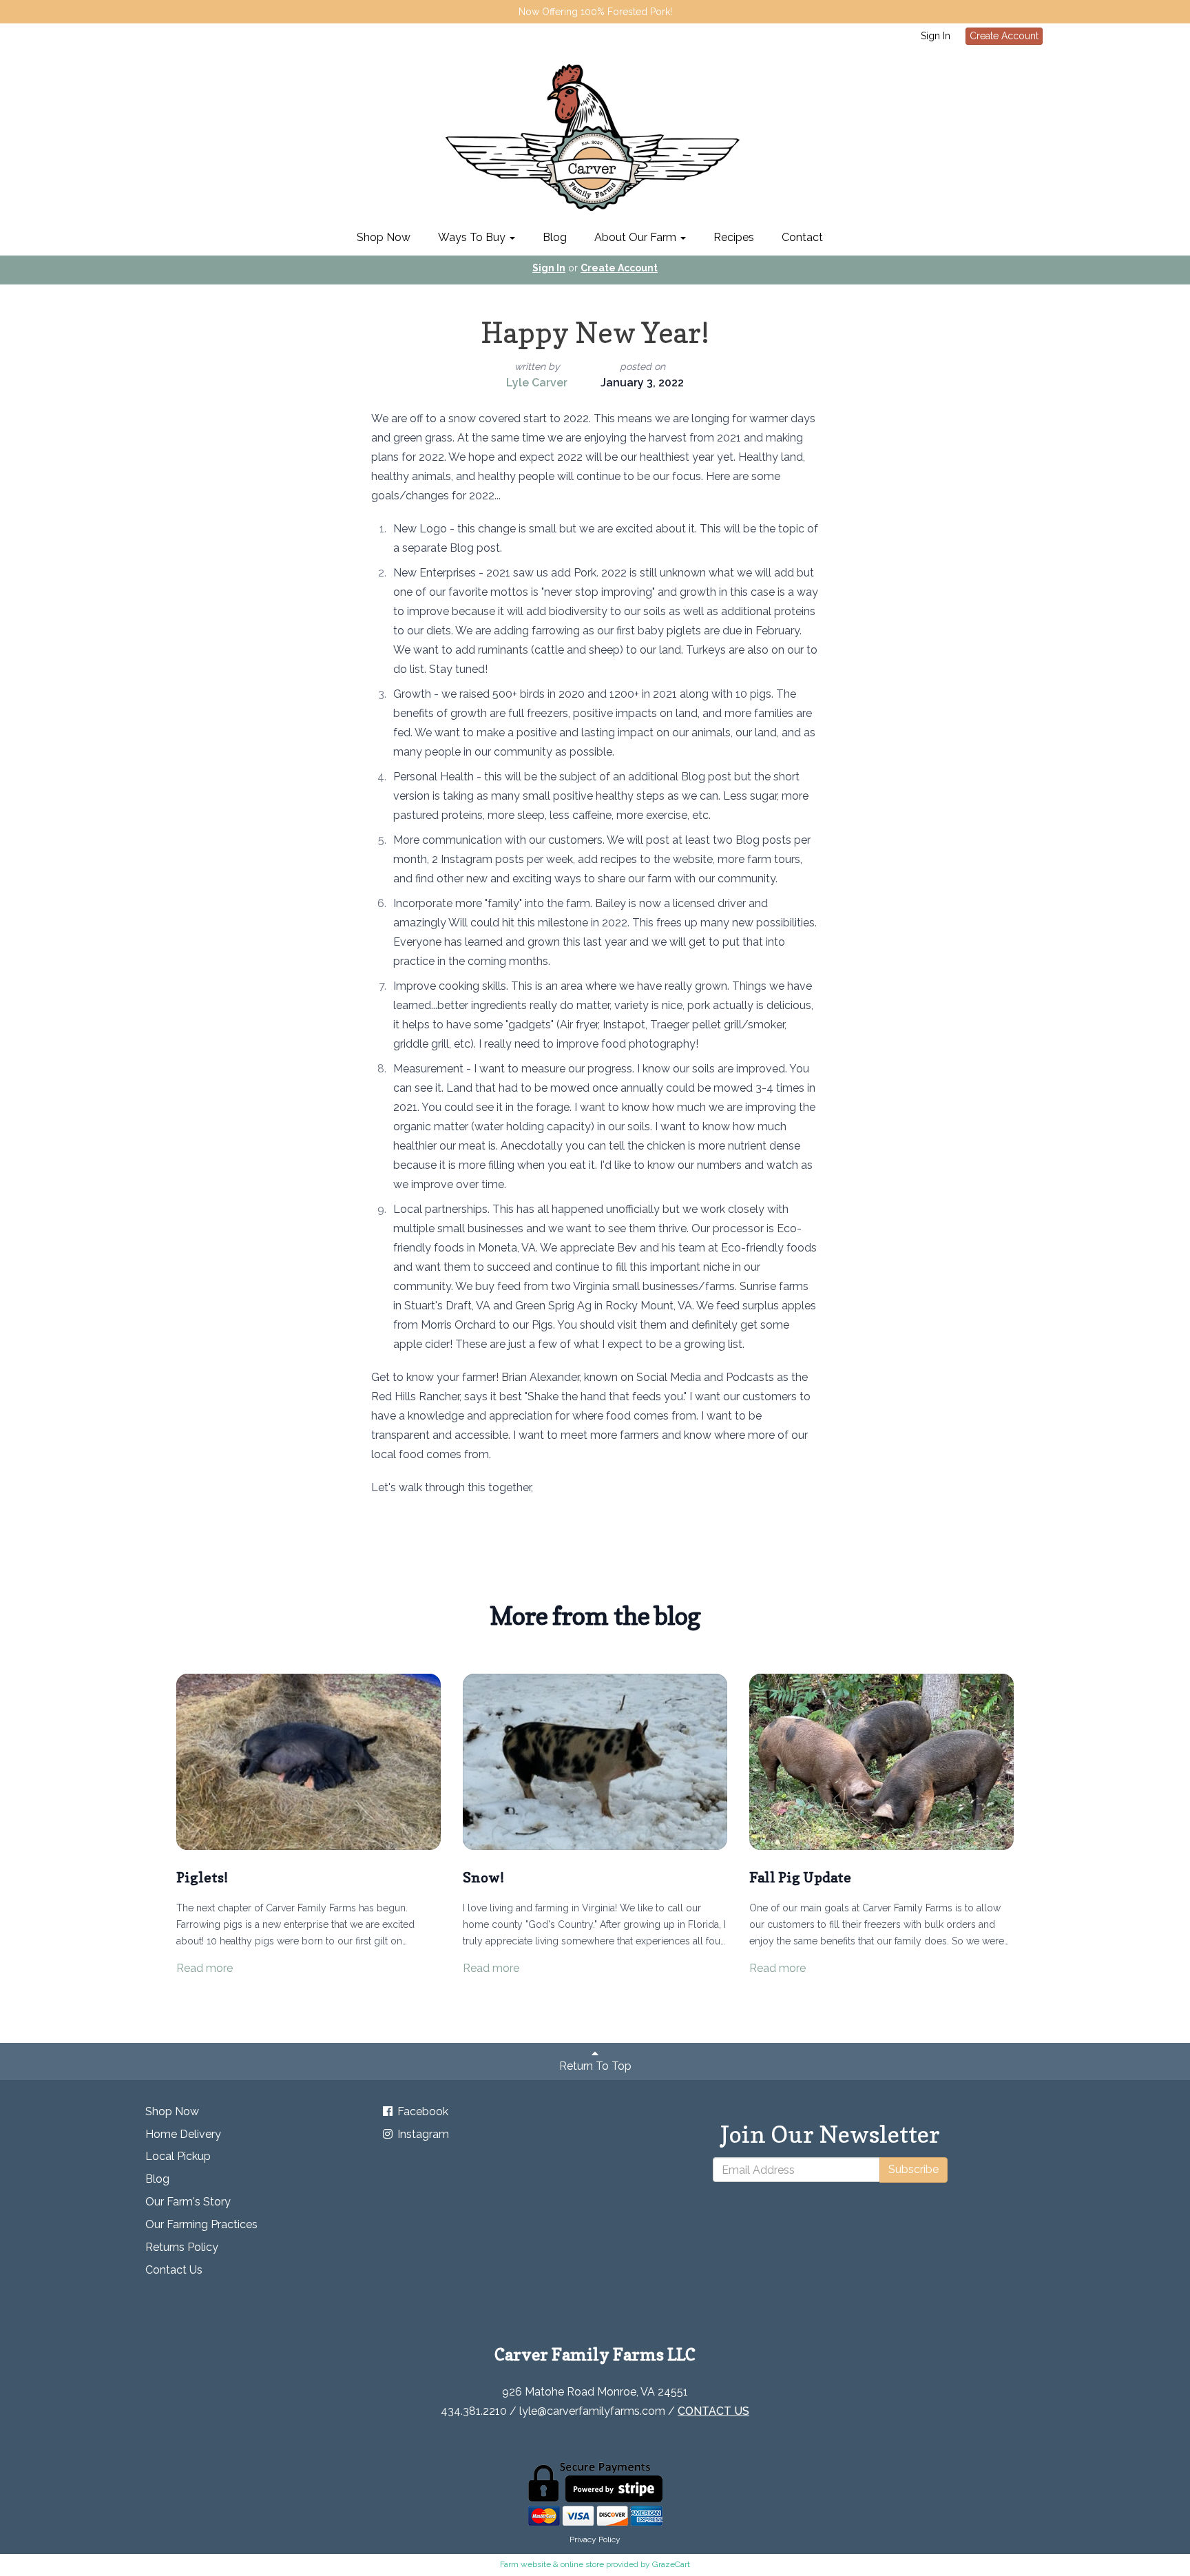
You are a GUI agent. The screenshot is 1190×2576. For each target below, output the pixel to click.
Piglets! (202, 1878)
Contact (802, 237)
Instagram (422, 2134)
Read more (205, 1968)
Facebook (421, 2111)
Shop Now (384, 237)
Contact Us (174, 2270)
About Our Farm (637, 237)
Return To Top (595, 2066)
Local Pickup (178, 2156)
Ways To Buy (473, 237)
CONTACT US (713, 2411)
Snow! (483, 1878)
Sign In (936, 36)
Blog (555, 237)
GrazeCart (671, 2564)
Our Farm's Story (188, 2202)
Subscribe (914, 2169)
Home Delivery (183, 2134)
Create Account (1004, 36)
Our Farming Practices (201, 2224)
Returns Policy (182, 2247)
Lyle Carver (537, 383)
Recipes (734, 237)
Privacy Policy (595, 2539)
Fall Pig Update (800, 1878)
